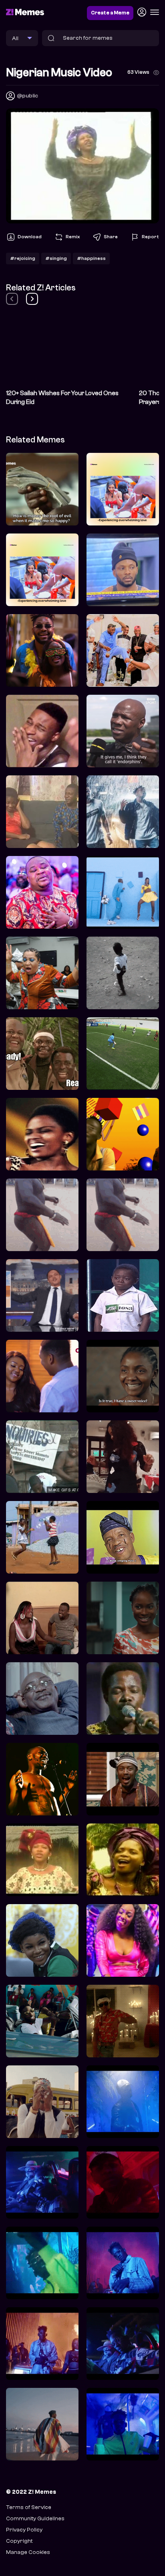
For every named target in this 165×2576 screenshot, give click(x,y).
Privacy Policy (24, 2530)
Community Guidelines (35, 2518)
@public (27, 96)
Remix (73, 237)
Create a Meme (110, 13)
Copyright (19, 2541)
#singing (56, 258)
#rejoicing (23, 258)
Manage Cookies (28, 2552)
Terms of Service (29, 2507)
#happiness (91, 258)
